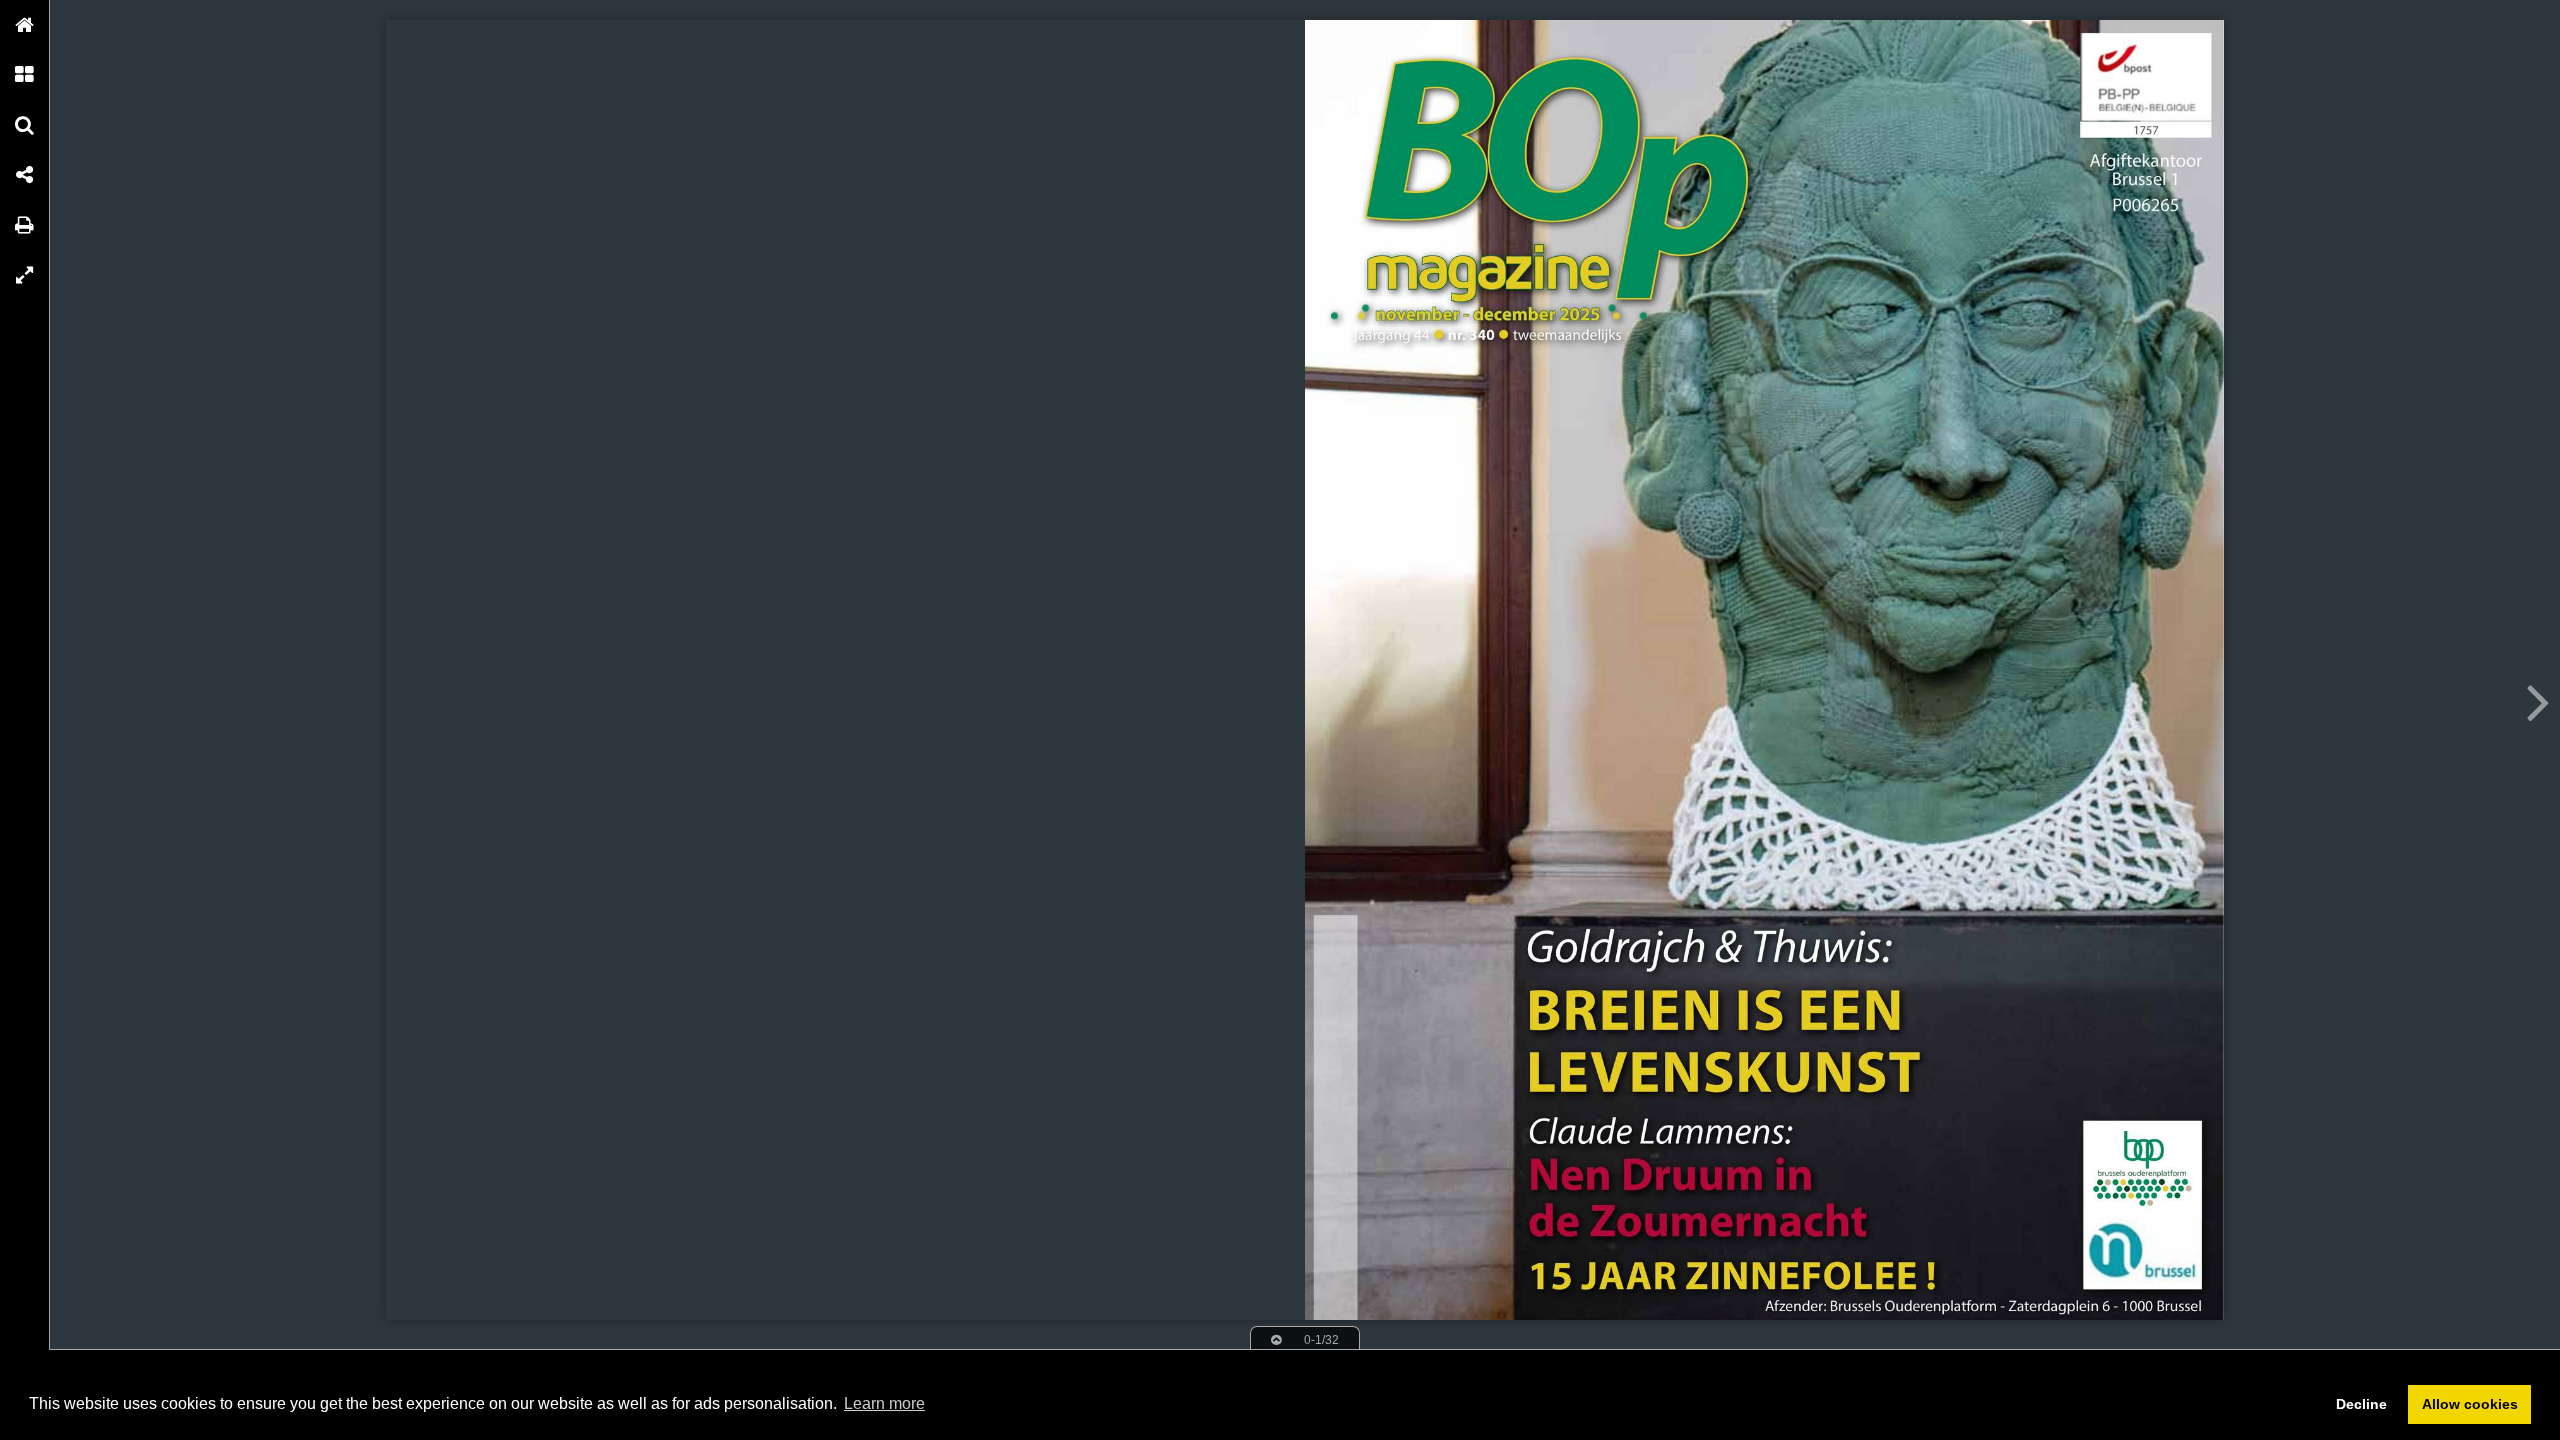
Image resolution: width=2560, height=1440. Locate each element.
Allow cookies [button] (2470, 1404)
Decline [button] (2361, 1404)
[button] (25, 25)
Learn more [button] (884, 1403)
